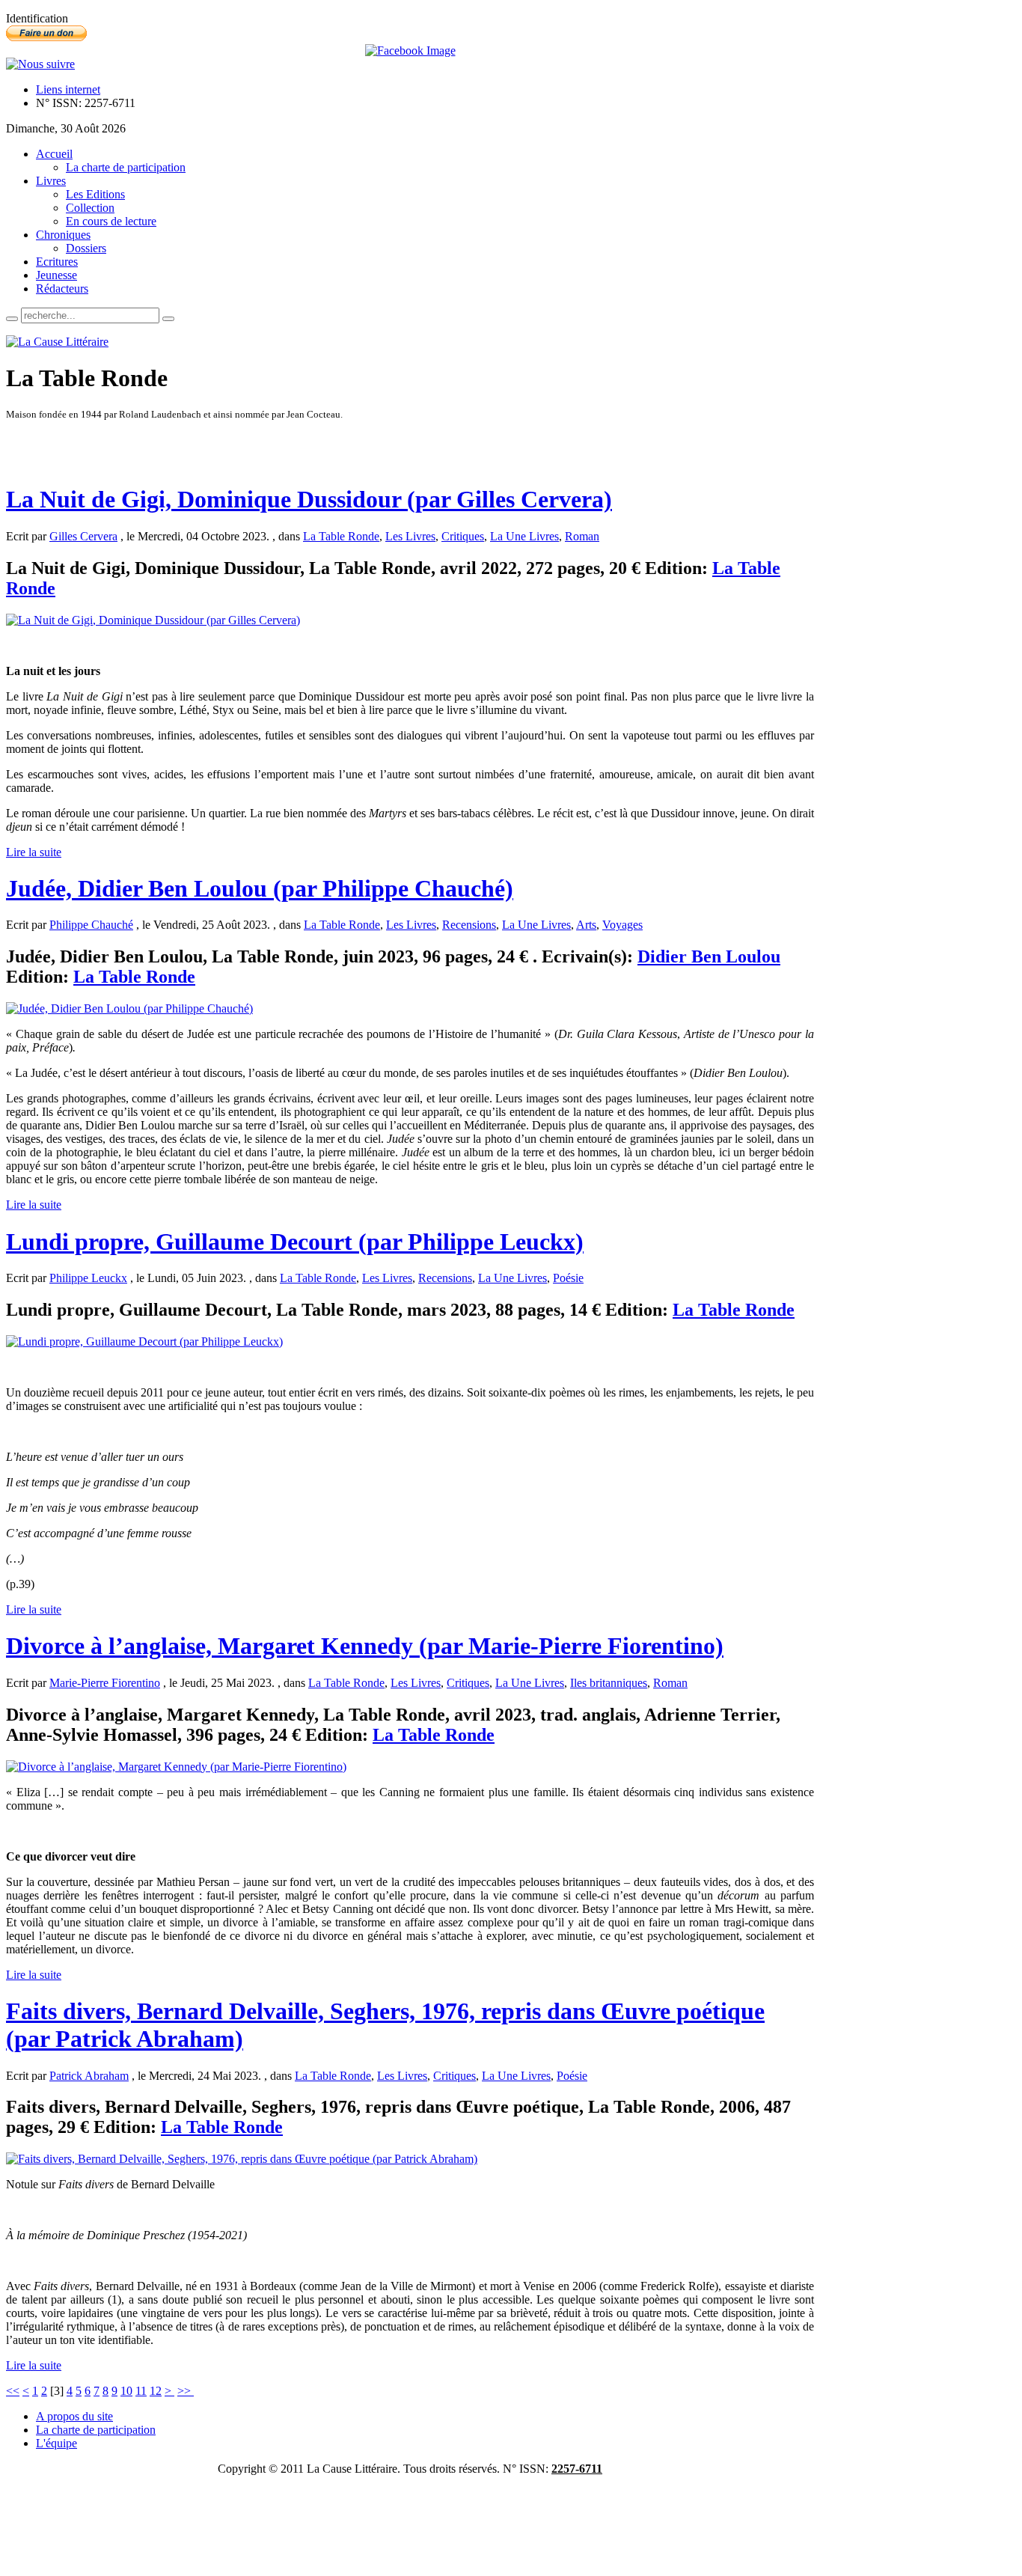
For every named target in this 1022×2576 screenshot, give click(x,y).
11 (141, 2391)
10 (126, 2391)
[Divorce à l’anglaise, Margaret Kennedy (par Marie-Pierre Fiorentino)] (176, 1767)
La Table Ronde (341, 536)
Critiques (463, 536)
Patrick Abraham (89, 2076)
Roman (582, 536)
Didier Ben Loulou (709, 956)
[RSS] (40, 64)
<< (13, 2391)
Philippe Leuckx (88, 1278)
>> (186, 2391)
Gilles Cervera (83, 536)
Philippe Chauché (91, 925)
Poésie (568, 1278)
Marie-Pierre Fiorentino (105, 1683)
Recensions (469, 925)
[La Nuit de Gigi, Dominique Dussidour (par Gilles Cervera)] (153, 620)
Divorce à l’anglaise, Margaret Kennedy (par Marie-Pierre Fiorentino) (365, 1646)
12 (156, 2391)
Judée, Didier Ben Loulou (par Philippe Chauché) (260, 888)
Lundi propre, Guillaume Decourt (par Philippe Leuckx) (295, 1242)
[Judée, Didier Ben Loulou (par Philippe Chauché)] (129, 1008)
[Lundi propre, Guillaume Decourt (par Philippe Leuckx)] (144, 1342)
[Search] (12, 319)
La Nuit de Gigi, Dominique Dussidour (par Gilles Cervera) (309, 499)
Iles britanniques (609, 1683)
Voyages (622, 925)
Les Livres (410, 536)
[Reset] (168, 319)
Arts (586, 925)
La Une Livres (524, 536)
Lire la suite (34, 852)
